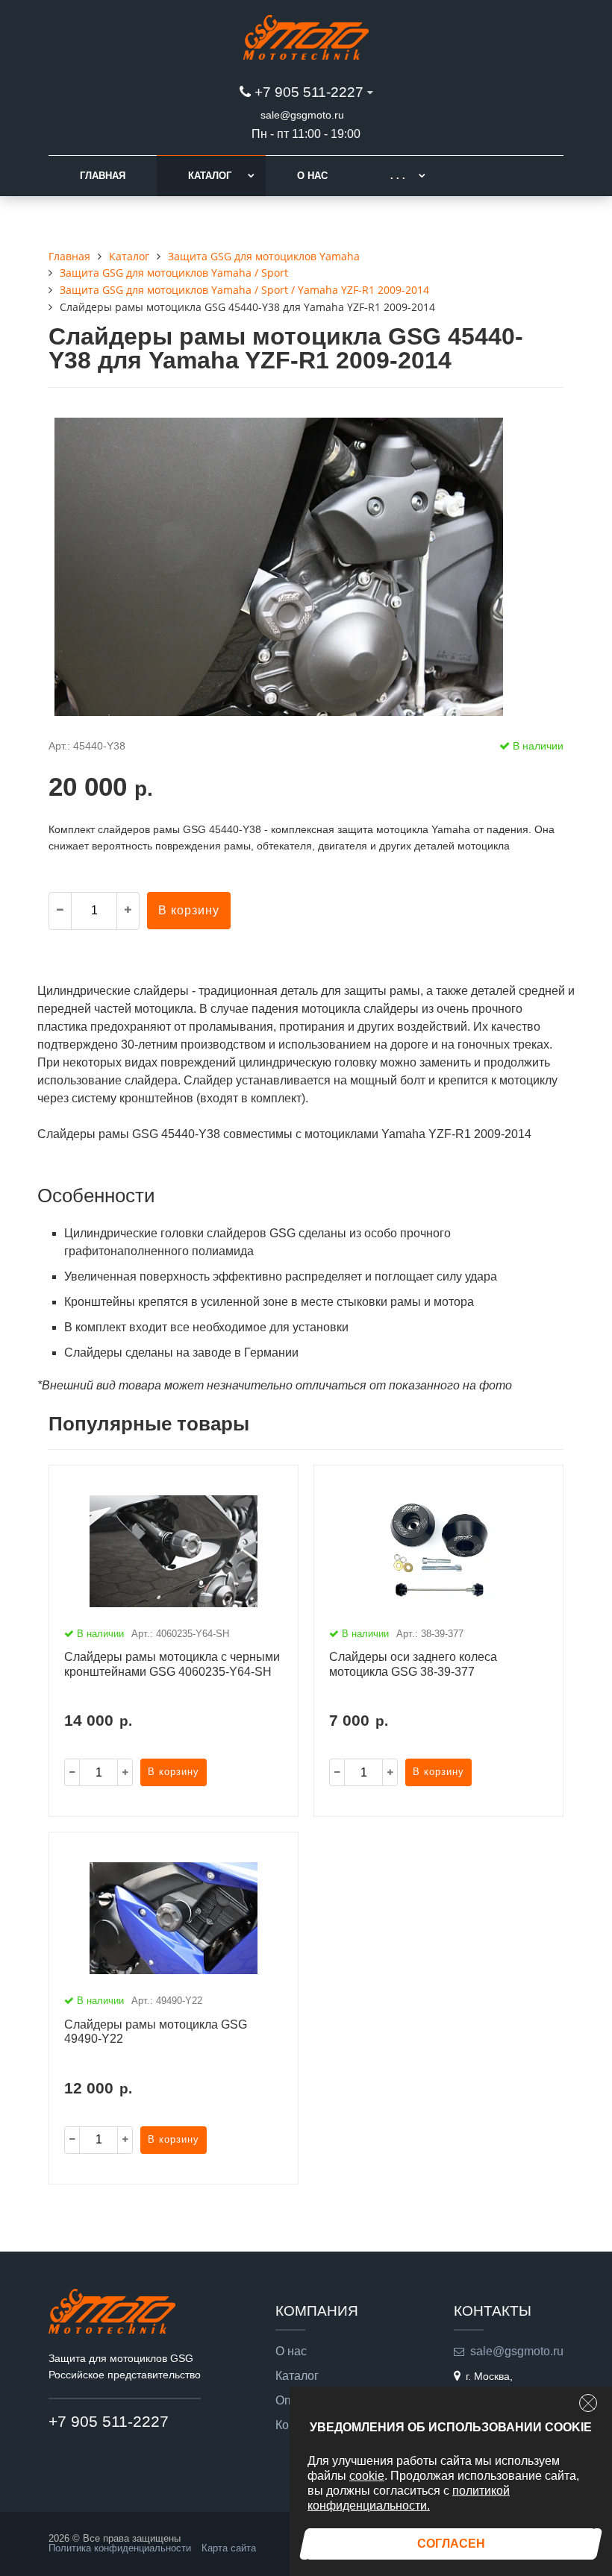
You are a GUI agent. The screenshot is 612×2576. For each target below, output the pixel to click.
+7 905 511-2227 (309, 92)
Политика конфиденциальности (120, 2548)
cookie (367, 2476)
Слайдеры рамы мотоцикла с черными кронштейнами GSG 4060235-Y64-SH (172, 1664)
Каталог (210, 176)
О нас (312, 176)
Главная (103, 176)
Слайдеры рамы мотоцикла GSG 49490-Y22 (156, 2032)
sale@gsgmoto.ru (302, 115)
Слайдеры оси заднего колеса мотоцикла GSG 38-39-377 (413, 1664)
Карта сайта (229, 2548)
